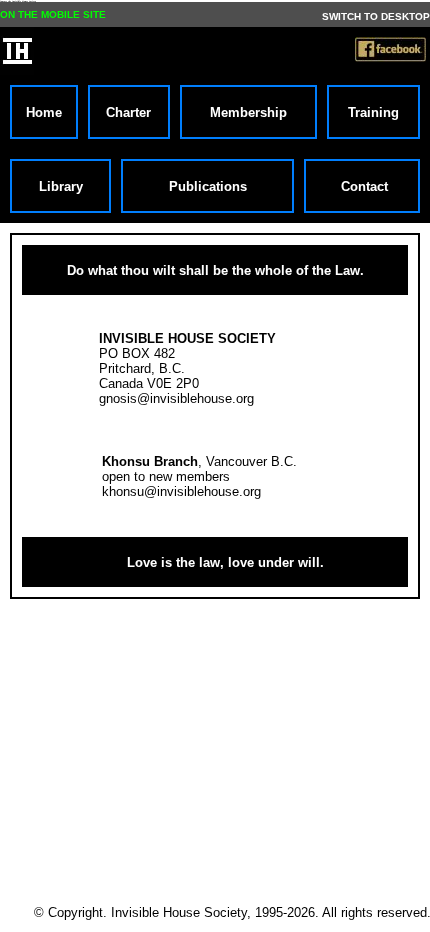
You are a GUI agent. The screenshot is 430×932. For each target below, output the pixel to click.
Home (44, 112)
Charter (128, 112)
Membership (248, 112)
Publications (208, 186)
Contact (362, 186)
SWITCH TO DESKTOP (376, 16)
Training (373, 112)
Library (61, 186)
